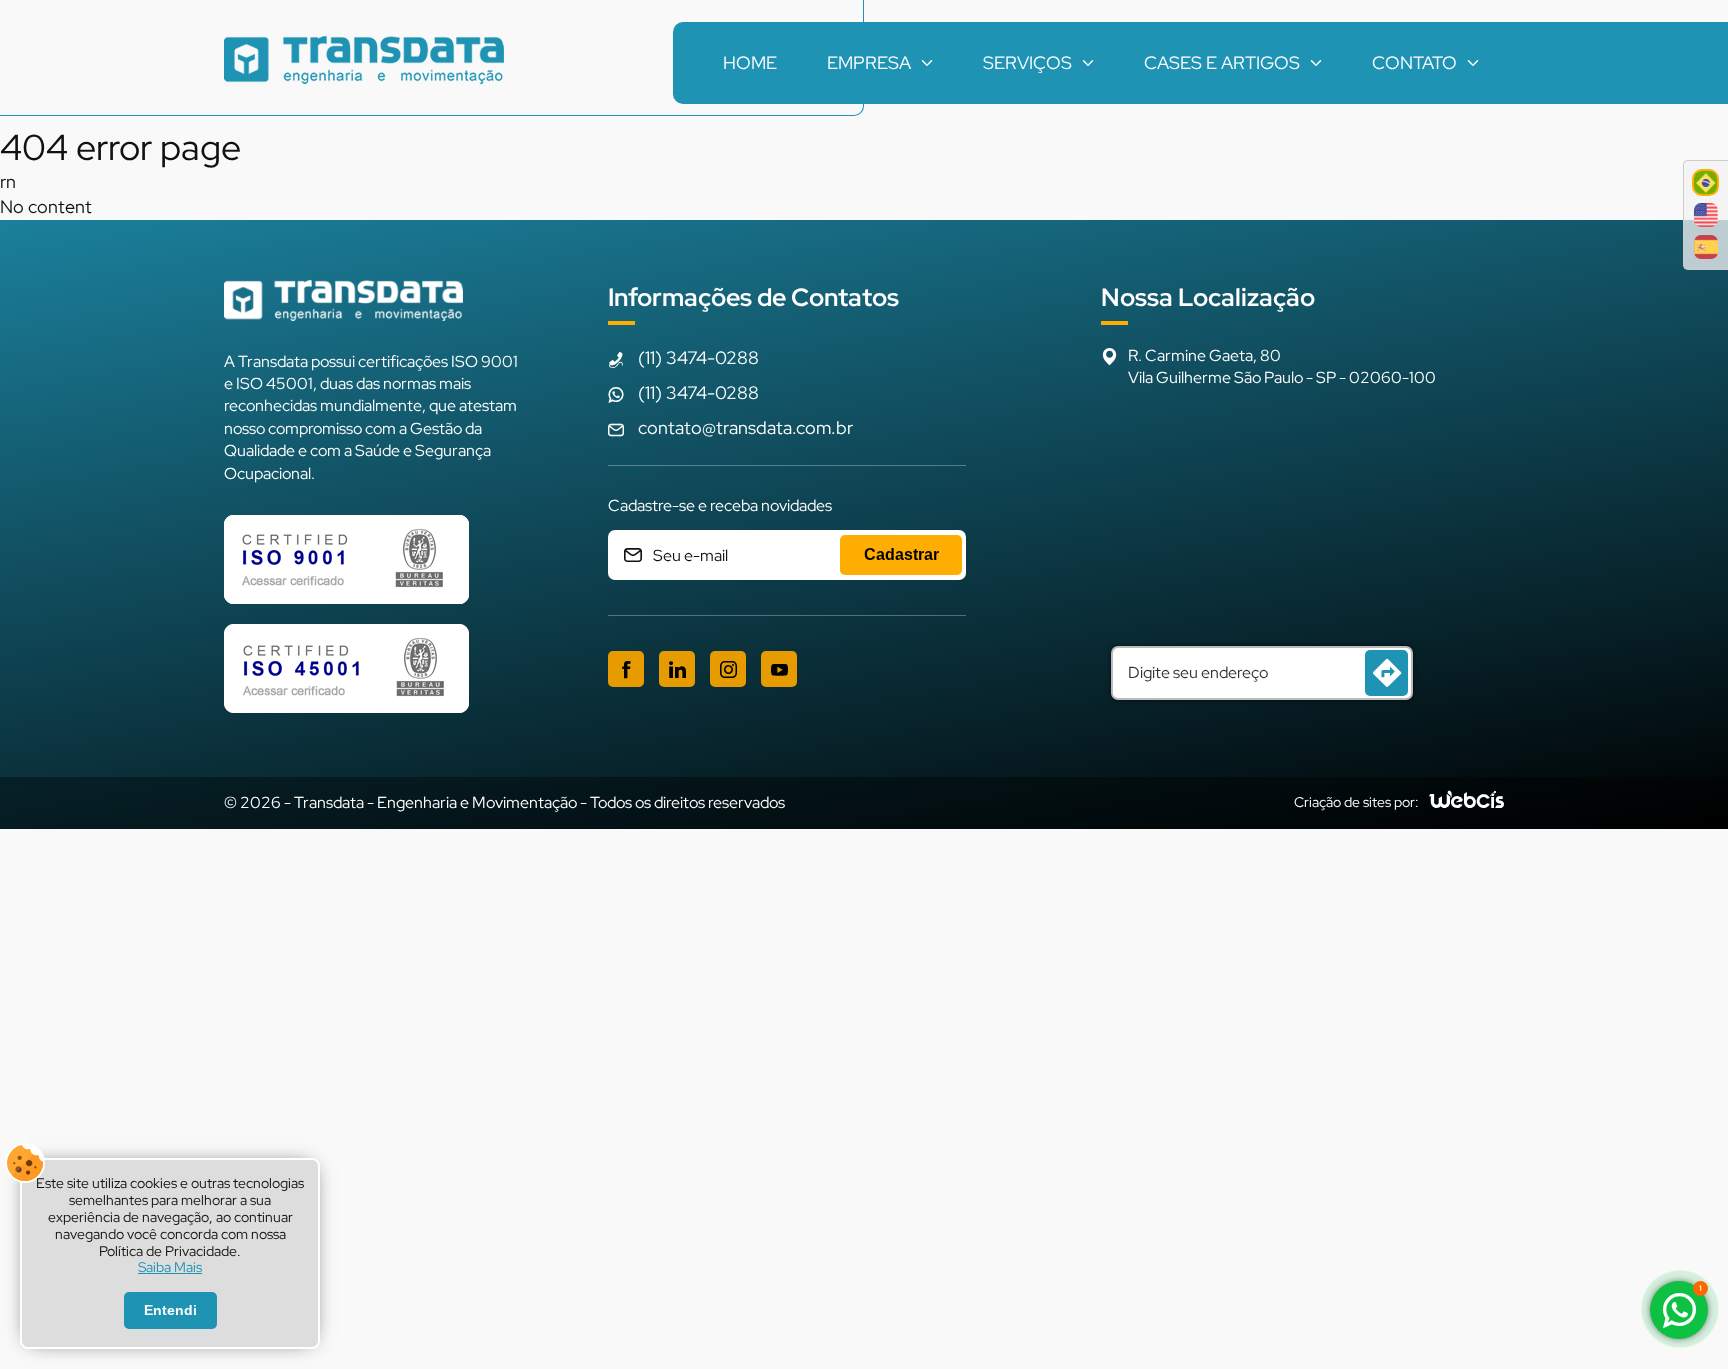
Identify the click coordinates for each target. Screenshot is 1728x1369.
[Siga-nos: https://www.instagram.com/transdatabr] (728, 669)
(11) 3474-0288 (698, 357)
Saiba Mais (170, 1267)
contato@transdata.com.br (745, 427)
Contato (1414, 62)
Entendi (170, 1310)
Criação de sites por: (1356, 802)
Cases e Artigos (1222, 62)
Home (750, 62)
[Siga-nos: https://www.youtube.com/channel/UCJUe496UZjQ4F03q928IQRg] (779, 669)
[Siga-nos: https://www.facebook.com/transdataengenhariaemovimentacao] (626, 669)
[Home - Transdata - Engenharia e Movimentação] (364, 63)
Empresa (869, 62)
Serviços (1027, 62)
